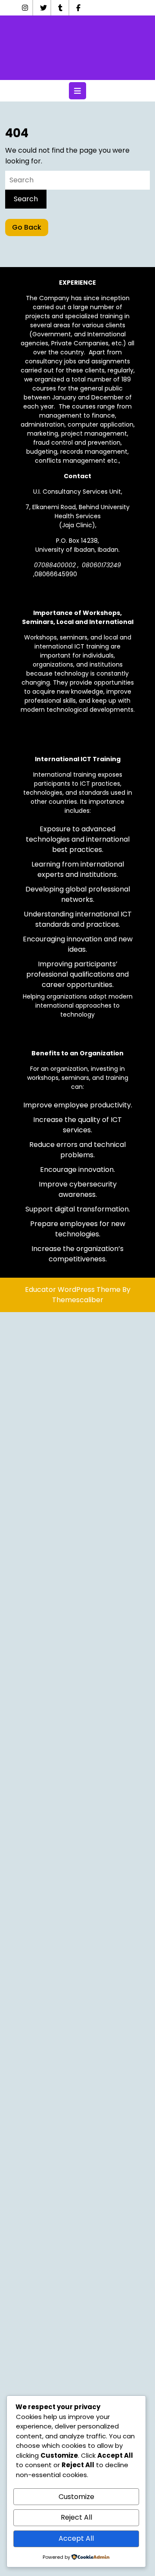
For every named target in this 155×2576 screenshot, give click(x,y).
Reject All (76, 2517)
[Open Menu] (77, 91)
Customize (76, 2497)
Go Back (30, 229)
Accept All (76, 2538)
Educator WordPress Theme (73, 1290)
